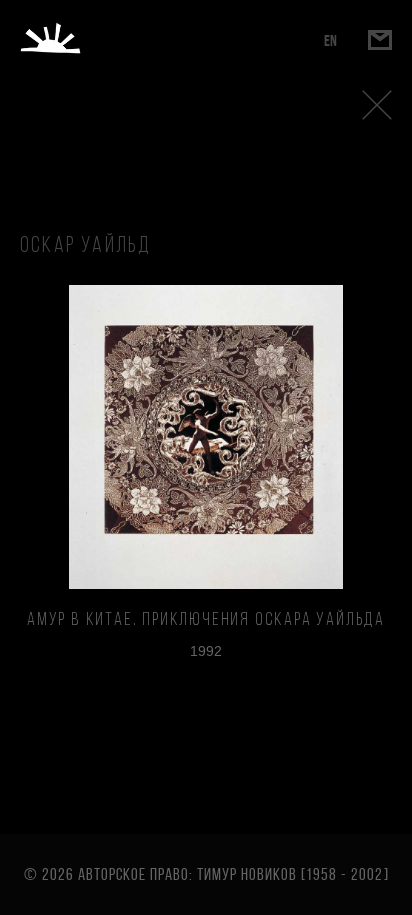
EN (330, 40)
